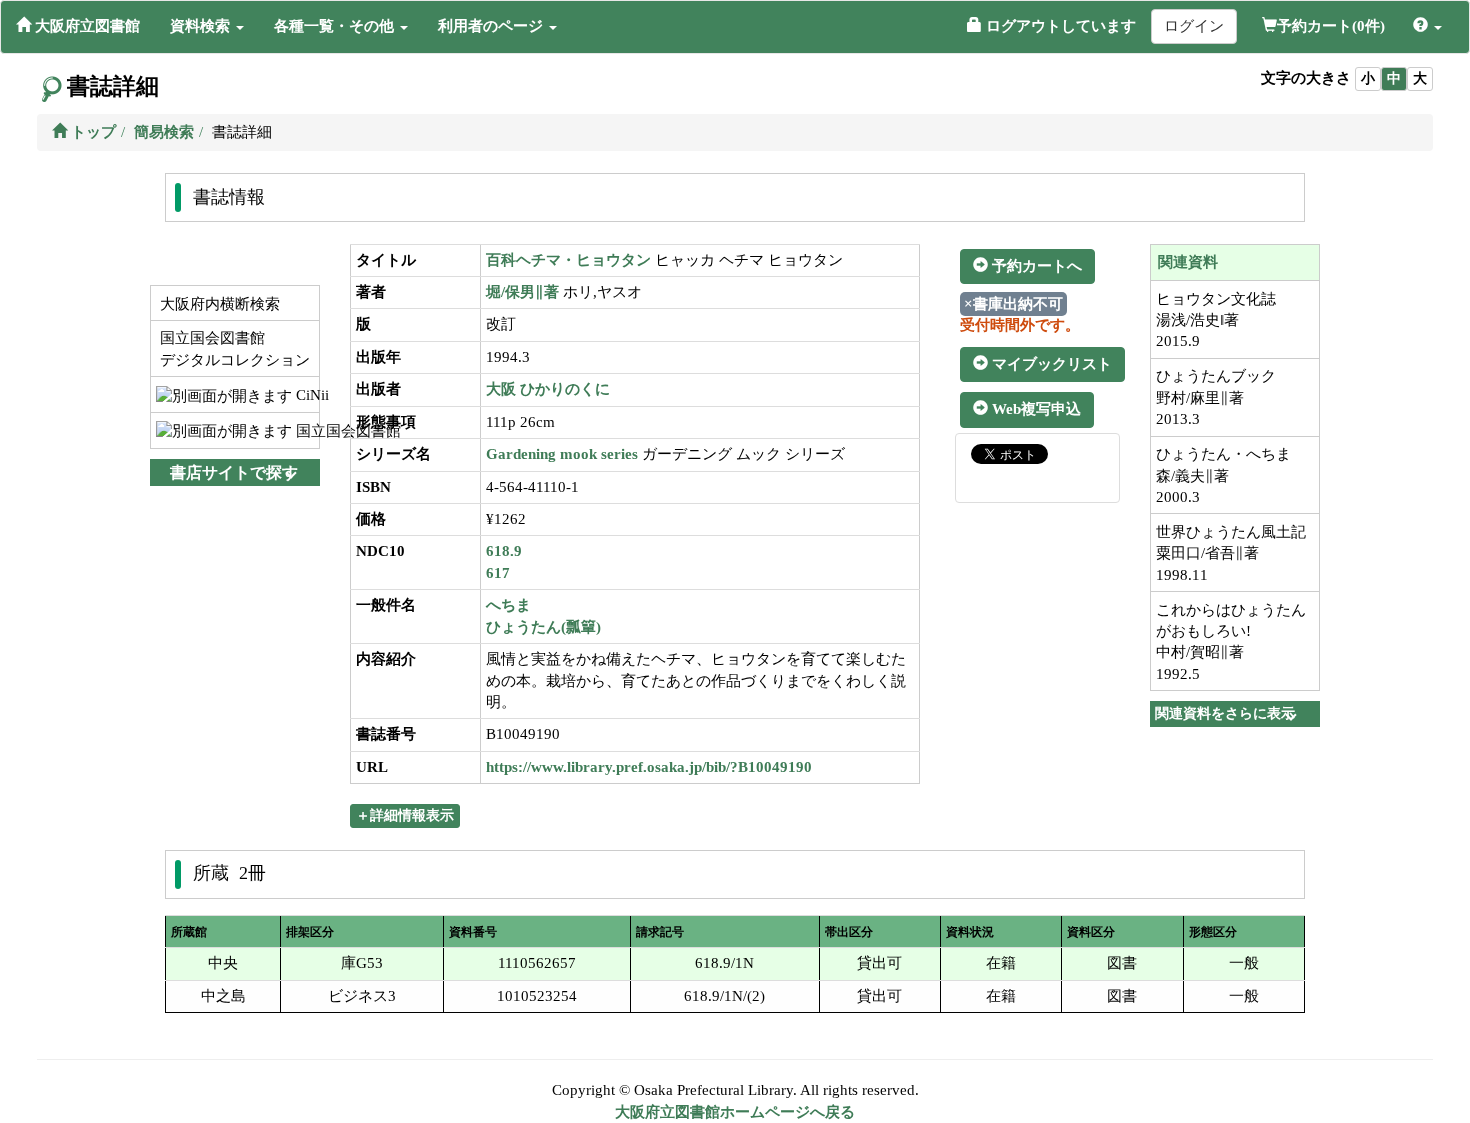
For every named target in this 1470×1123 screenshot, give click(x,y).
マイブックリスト (1050, 364)
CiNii (305, 395)
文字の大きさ (1306, 78)
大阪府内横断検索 (218, 304)
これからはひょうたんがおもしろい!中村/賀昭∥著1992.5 (1231, 642)
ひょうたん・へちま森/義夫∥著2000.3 (1223, 475)
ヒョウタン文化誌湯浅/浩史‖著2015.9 (1216, 320)
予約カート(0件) (1331, 26)
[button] (207, 26)
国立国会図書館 (305, 431)
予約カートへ (1035, 266)
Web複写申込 (1034, 409)
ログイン (1194, 26)
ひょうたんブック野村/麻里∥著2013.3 (1216, 397)
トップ (91, 132)
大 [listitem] (1420, 78)
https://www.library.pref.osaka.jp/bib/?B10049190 (649, 767)
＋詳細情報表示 (405, 815)
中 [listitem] (1394, 78)
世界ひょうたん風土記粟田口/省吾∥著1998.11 (1231, 553)
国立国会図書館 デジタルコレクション (233, 348)
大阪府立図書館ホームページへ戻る (735, 1112)
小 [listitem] (1368, 78)
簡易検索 (164, 132)
